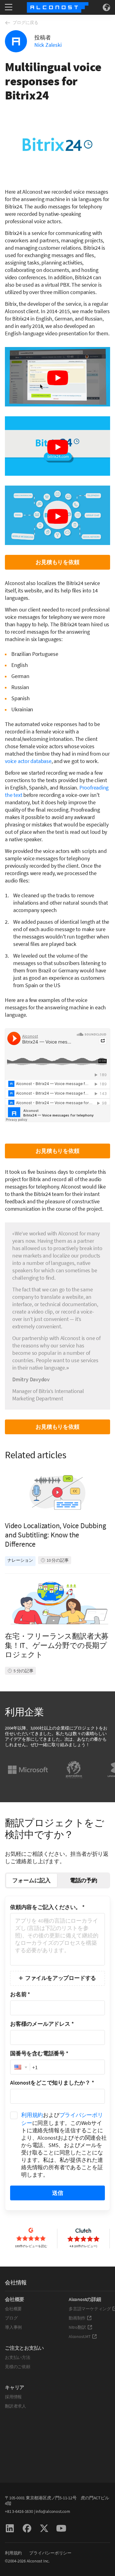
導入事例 (13, 2327)
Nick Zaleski (48, 45)
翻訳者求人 (15, 2406)
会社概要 (13, 2309)
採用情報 (13, 2397)
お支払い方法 (18, 2357)
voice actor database (28, 761)
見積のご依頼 (18, 2367)
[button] (20, 2067)
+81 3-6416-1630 (19, 2511)
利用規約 (32, 2115)
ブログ (11, 2318)
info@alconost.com (53, 2511)
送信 (58, 2193)
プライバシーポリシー (50, 2553)
